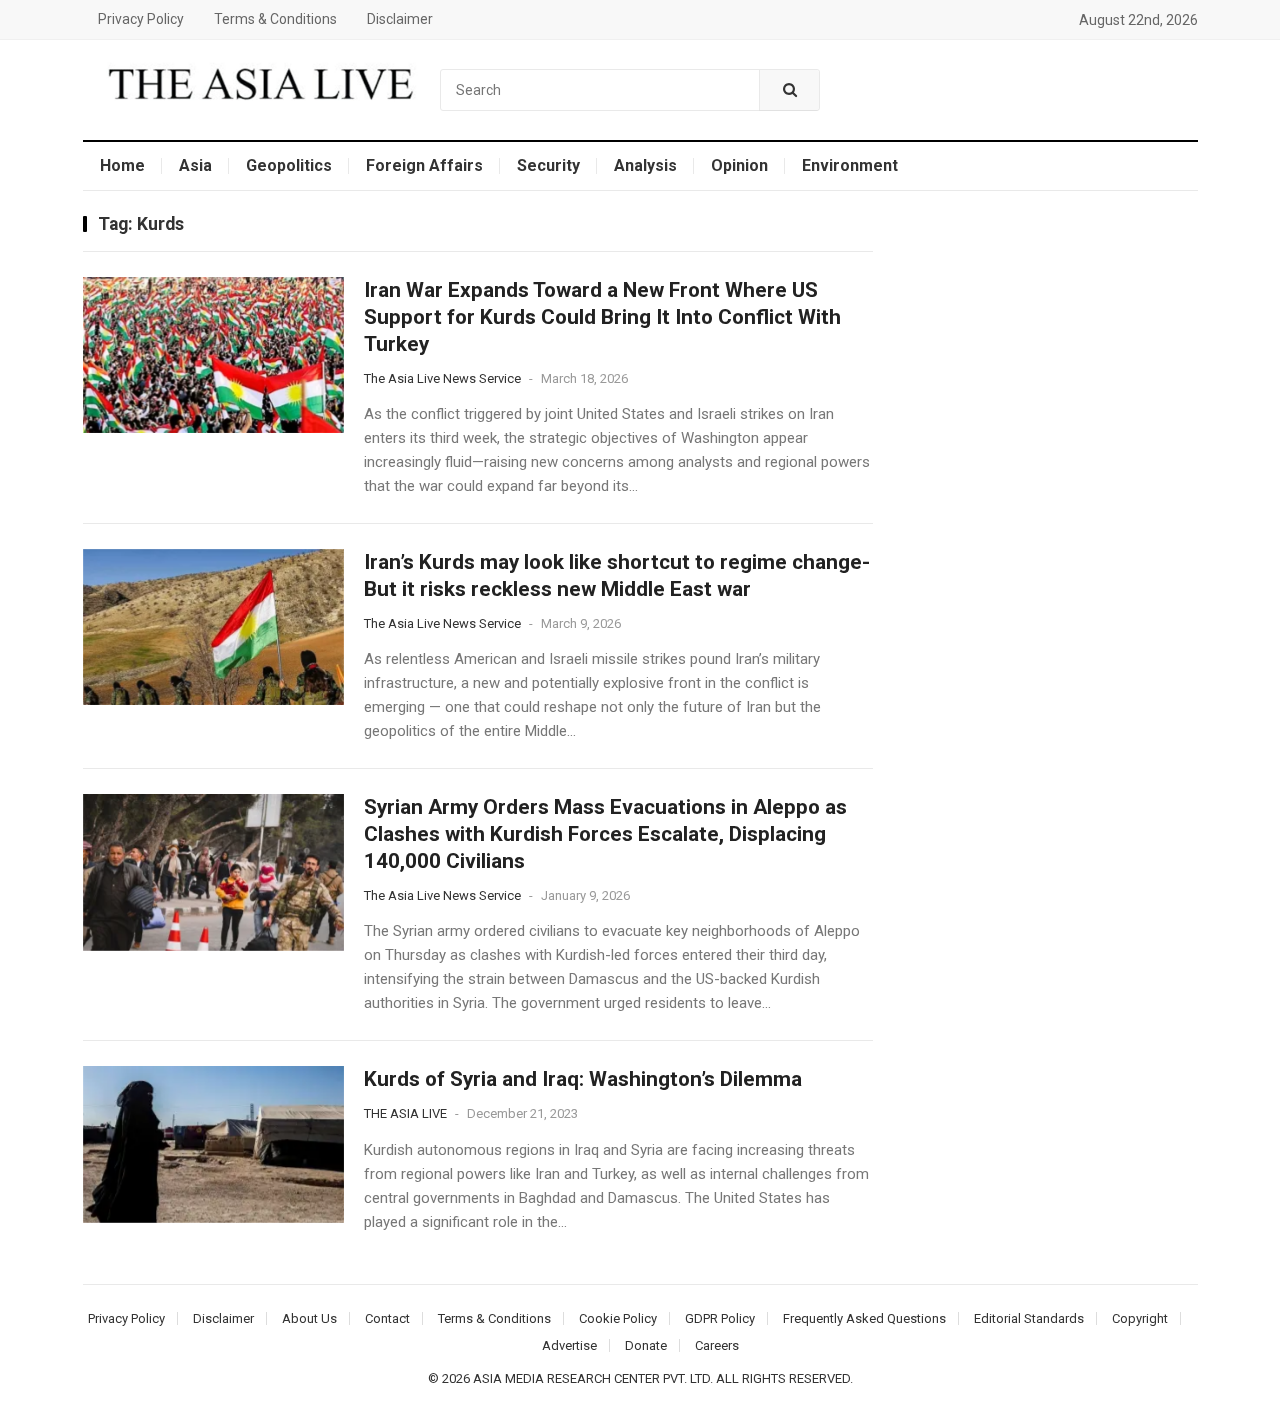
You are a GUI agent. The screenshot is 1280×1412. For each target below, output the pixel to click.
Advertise (569, 1345)
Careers (717, 1345)
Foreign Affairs (424, 165)
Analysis (645, 165)
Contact (387, 1318)
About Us (309, 1318)
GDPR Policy (720, 1318)
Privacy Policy (141, 19)
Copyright (1140, 1318)
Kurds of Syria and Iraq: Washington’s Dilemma (583, 1079)
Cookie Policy (618, 1318)
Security (548, 165)
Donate (646, 1345)
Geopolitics (289, 165)
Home (122, 165)
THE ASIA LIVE (405, 1113)
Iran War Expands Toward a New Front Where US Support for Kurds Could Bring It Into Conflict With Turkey (602, 317)
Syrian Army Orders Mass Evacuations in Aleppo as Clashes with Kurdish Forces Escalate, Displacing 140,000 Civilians (605, 834)
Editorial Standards (1029, 1318)
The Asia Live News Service (442, 378)
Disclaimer (400, 19)
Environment (850, 165)
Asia (195, 165)
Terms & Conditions (275, 19)
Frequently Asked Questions (864, 1318)
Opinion (739, 165)
